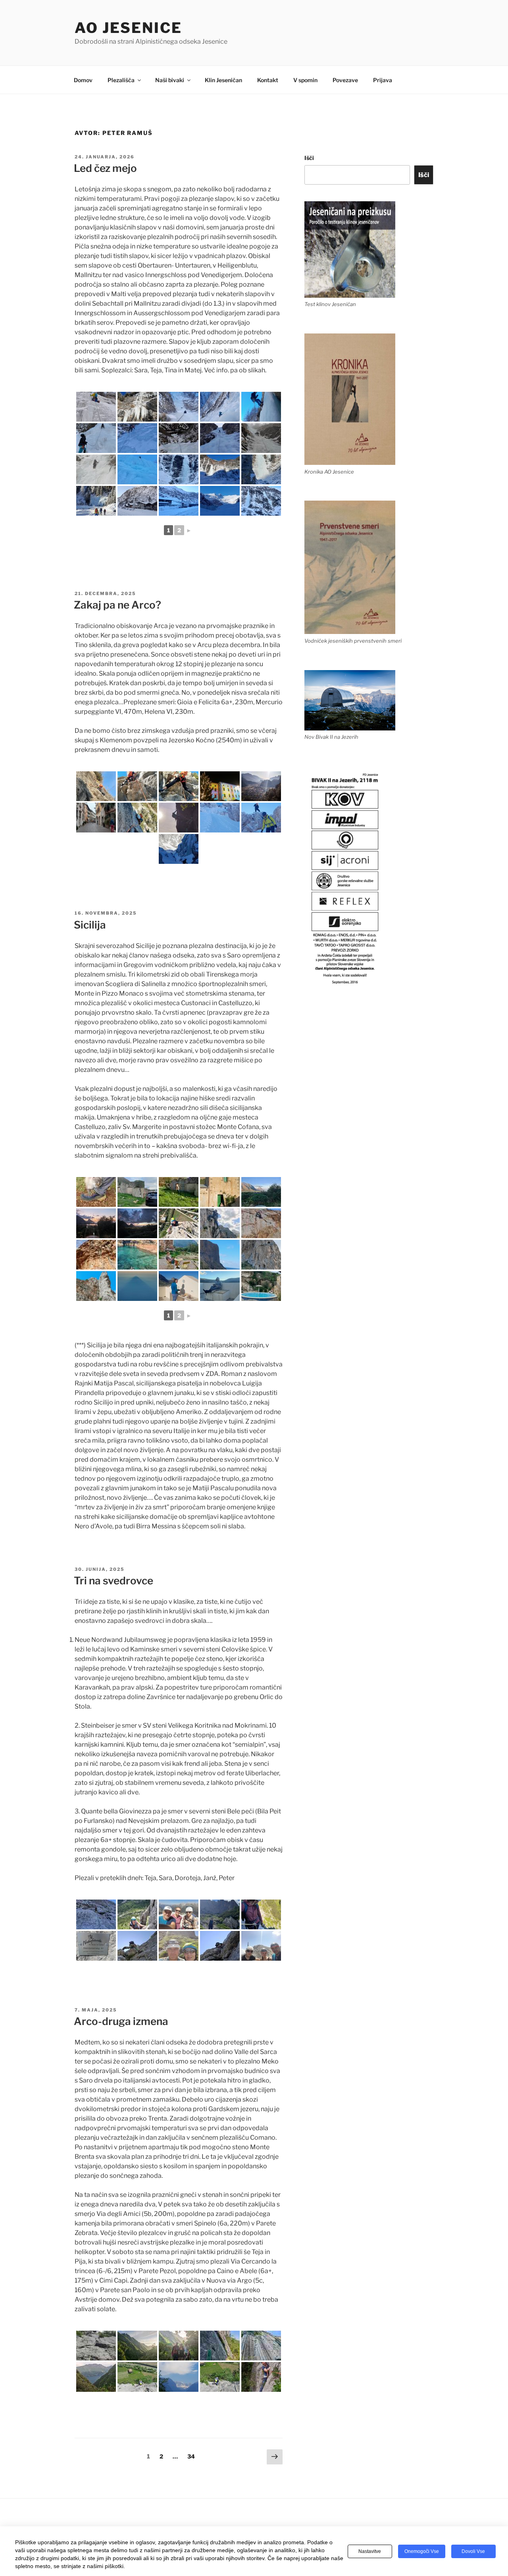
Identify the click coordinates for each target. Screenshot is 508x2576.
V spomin (305, 80)
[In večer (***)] (220, 1286)
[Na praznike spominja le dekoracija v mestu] (220, 786)
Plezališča (121, 80)
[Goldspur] (220, 407)
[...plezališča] (96, 1255)
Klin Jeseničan (223, 80)
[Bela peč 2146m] (179, 1914)
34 (193, 2456)
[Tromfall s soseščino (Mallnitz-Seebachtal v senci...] (179, 469)
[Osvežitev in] (137, 1255)
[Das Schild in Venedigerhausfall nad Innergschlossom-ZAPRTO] (137, 501)
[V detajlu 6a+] (137, 1946)
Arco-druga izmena (121, 2021)
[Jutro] (179, 1286)
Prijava (383, 80)
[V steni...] (179, 1223)
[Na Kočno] (220, 818)
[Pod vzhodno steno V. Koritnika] (179, 1946)
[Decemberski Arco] (261, 786)
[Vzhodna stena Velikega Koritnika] (220, 1914)
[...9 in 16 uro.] (179, 786)
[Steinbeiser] (137, 1914)
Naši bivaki (170, 80)
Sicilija (90, 925)
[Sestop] (261, 407)
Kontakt (268, 80)
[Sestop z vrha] (96, 1286)
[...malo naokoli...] (179, 1192)
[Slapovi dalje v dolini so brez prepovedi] (179, 501)
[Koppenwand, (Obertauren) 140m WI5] (96, 407)
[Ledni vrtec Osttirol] (96, 501)
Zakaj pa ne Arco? (117, 605)
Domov (83, 80)
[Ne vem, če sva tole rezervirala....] (137, 1192)
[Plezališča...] (261, 1223)
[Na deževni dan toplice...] (261, 1286)
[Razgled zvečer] (96, 1223)
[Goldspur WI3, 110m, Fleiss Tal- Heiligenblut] (179, 407)
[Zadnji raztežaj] (137, 438)
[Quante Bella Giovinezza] (261, 1914)
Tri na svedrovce (114, 1581)
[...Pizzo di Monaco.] (220, 1223)
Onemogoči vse (422, 2551)
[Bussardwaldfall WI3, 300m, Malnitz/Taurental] (96, 438)
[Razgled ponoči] (137, 1223)
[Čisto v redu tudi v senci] (137, 818)
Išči (309, 158)
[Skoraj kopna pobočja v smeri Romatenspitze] (179, 438)
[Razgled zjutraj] (261, 1192)
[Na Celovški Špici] (261, 1946)
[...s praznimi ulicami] (96, 818)
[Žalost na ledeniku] (220, 501)
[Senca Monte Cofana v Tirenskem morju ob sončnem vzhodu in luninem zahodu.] (137, 1286)
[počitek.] (179, 1255)
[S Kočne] (179, 849)
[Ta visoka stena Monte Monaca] (220, 1255)
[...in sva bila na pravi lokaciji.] (220, 1192)
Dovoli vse (473, 2551)
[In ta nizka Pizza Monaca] (261, 1255)
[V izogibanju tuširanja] (137, 469)
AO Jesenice (128, 28)
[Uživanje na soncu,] (96, 786)
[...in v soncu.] (220, 469)
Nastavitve (370, 2551)
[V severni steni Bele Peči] (96, 1914)
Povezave (345, 80)
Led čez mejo (105, 168)
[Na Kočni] (261, 818)
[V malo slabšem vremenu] (96, 469)
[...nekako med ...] (137, 786)
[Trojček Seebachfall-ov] (261, 501)
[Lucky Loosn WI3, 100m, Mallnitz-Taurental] (261, 438)
